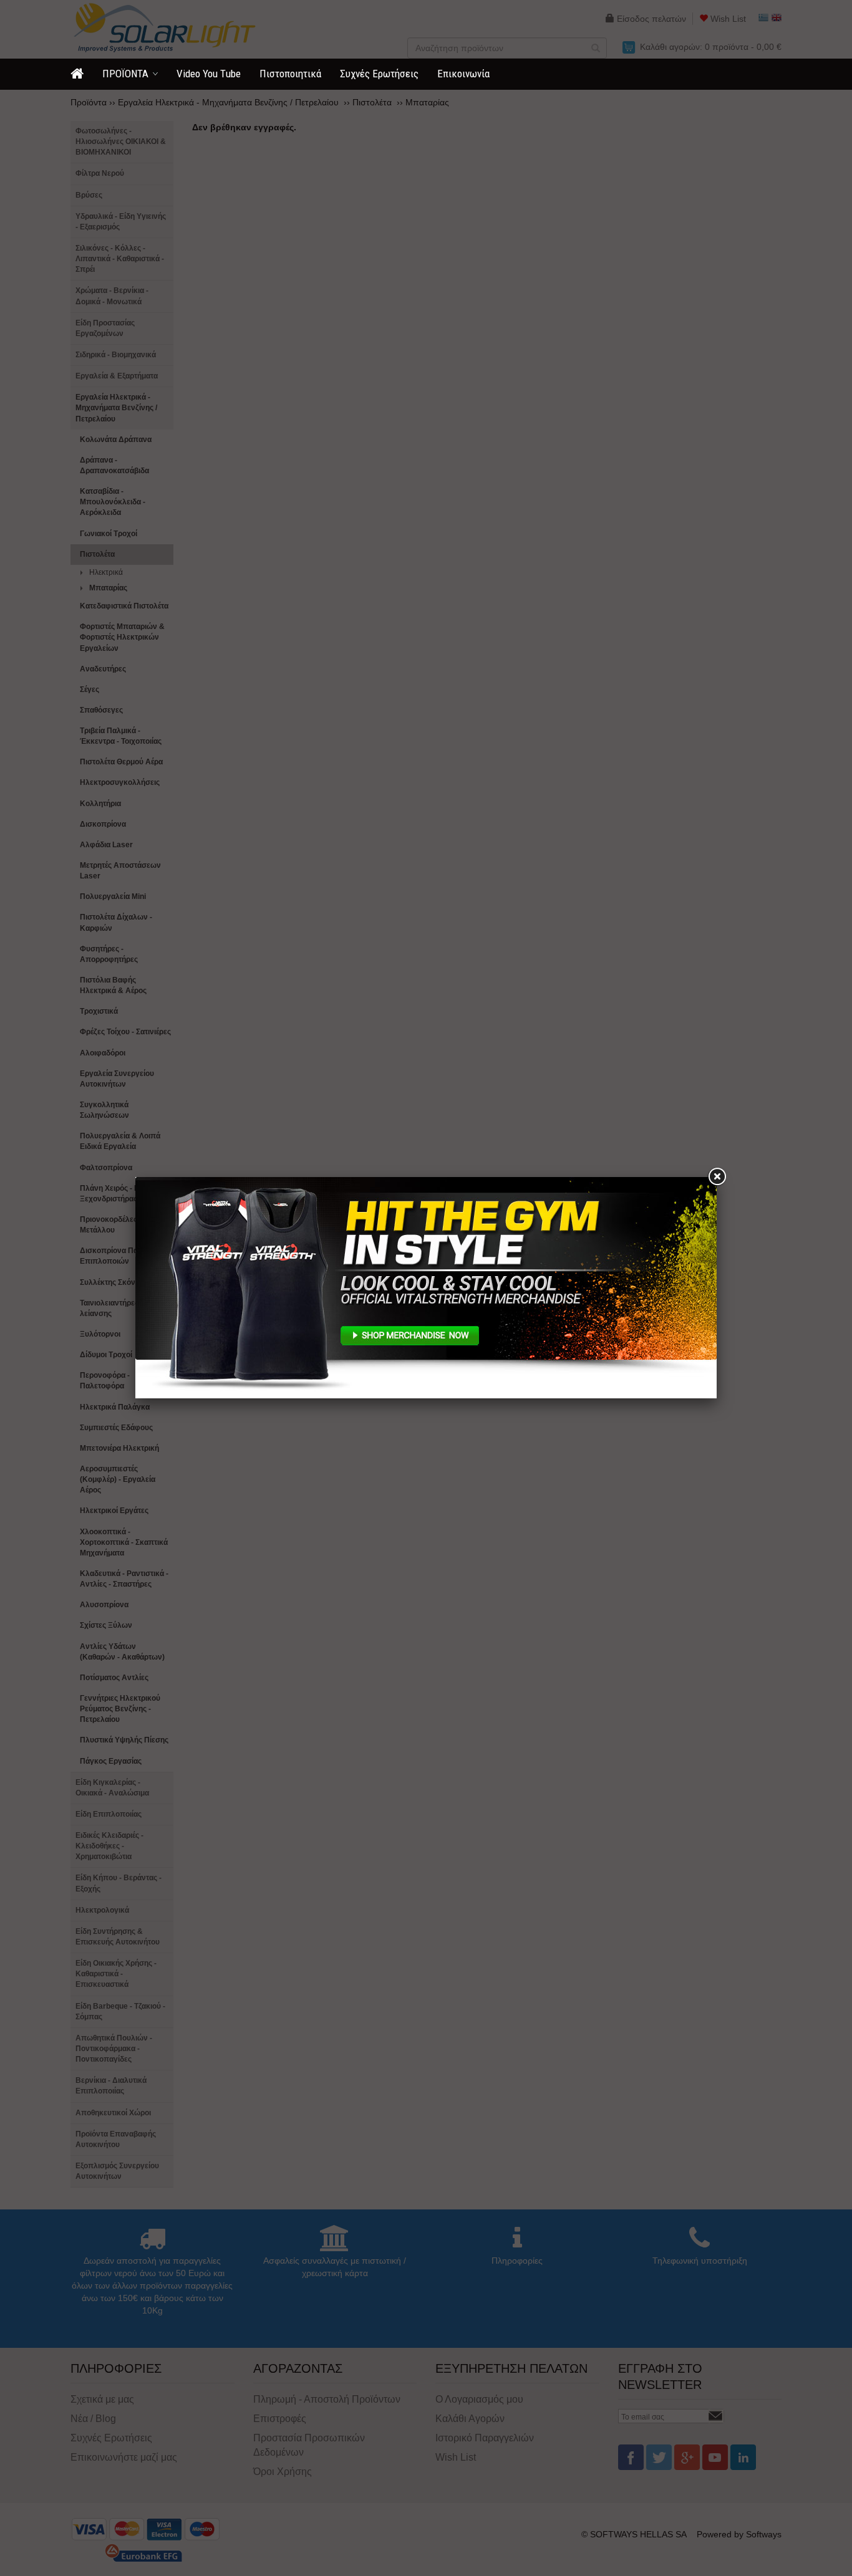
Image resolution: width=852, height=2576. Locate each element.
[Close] (717, 1177)
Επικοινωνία (463, 74)
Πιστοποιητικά (290, 74)
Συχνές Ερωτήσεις (379, 74)
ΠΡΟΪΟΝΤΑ (125, 74)
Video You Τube (209, 74)
